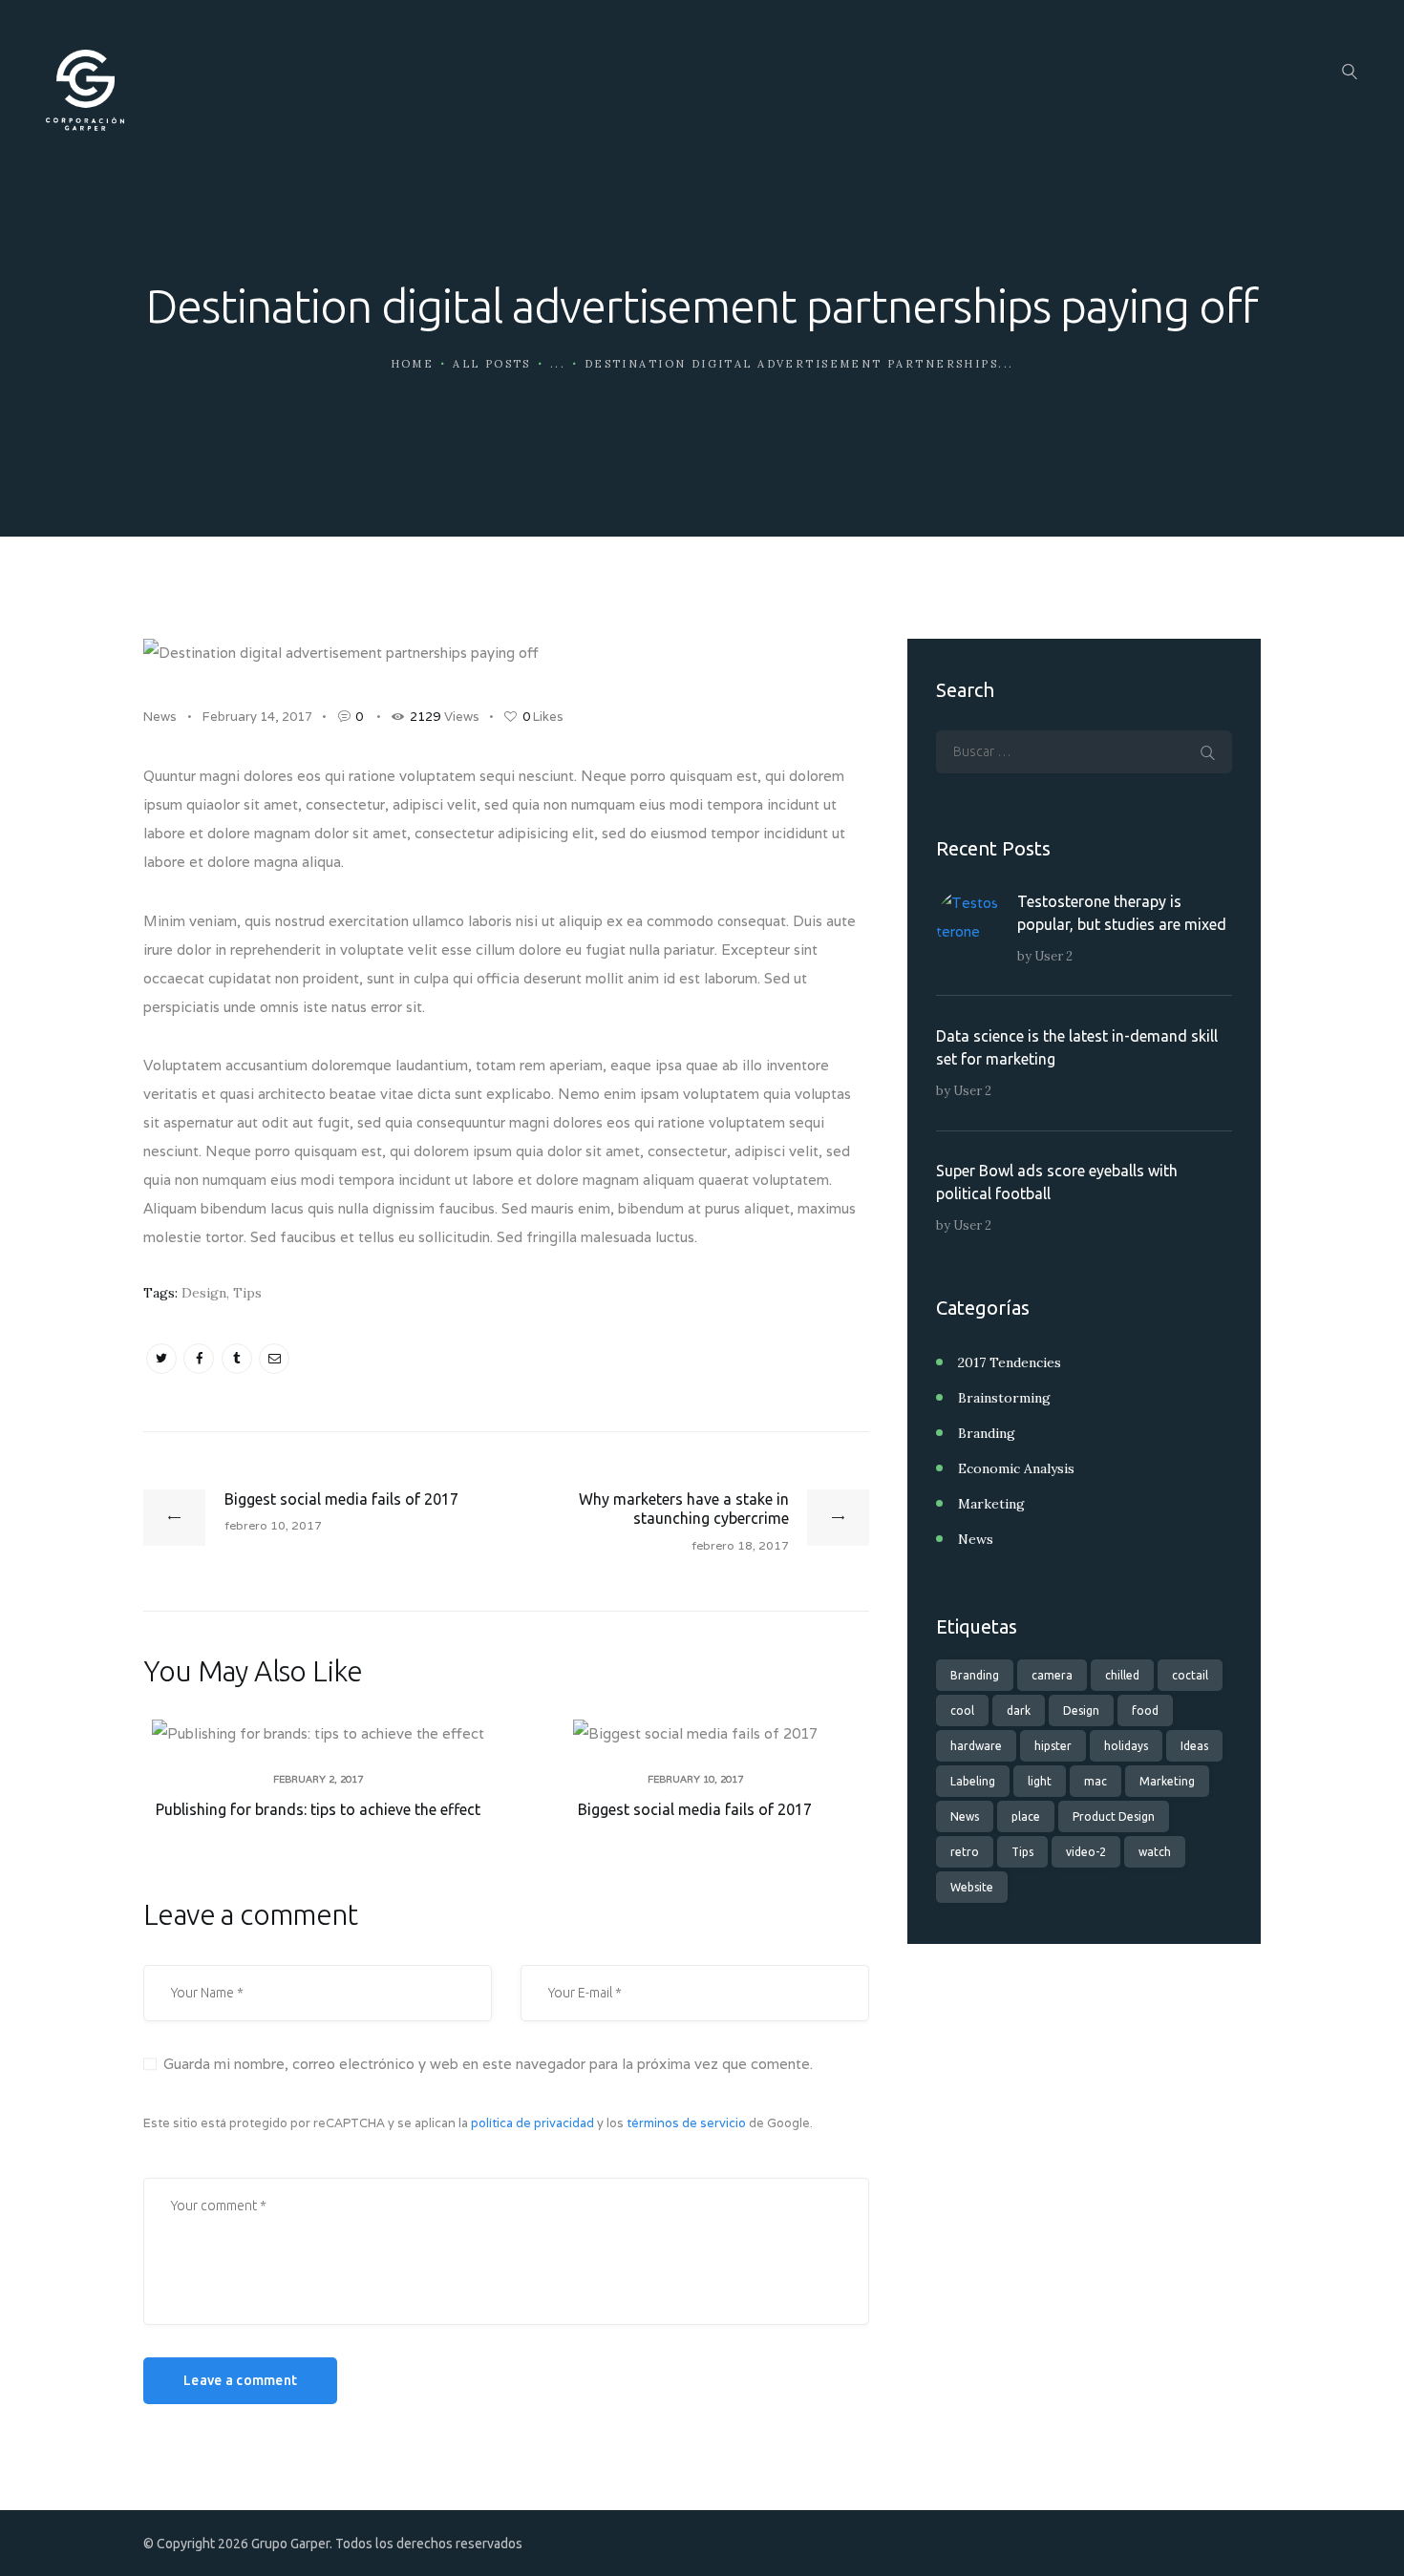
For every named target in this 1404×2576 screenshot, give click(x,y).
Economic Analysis (1016, 1468)
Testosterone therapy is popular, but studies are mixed (1122, 913)
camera (1052, 1675)
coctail (1190, 1675)
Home (413, 364)
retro (965, 1852)
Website (972, 1887)
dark (1019, 1710)
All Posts (492, 364)
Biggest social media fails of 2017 (695, 1809)
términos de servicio (686, 2123)
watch (1155, 1852)
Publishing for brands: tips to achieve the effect (318, 1809)
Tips (247, 1293)
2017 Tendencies (1010, 1362)
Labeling (973, 1781)
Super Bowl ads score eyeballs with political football (1057, 1182)
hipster (1053, 1746)
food (1145, 1710)
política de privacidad (532, 2123)
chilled (1122, 1675)
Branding (987, 1433)
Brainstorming (1004, 1398)
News (160, 717)
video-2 (1086, 1852)
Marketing (991, 1504)
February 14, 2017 (257, 717)
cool (962, 1710)
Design (204, 1293)
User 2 (1053, 956)
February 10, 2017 (695, 1779)
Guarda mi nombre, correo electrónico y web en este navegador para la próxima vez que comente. (488, 2064)
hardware (976, 1746)
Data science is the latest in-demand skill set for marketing (1077, 1047)
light (1040, 1781)
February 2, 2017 (318, 1779)
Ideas (1194, 1746)
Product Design (1114, 1816)
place (1026, 1816)
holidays (1126, 1746)
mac (1096, 1781)
